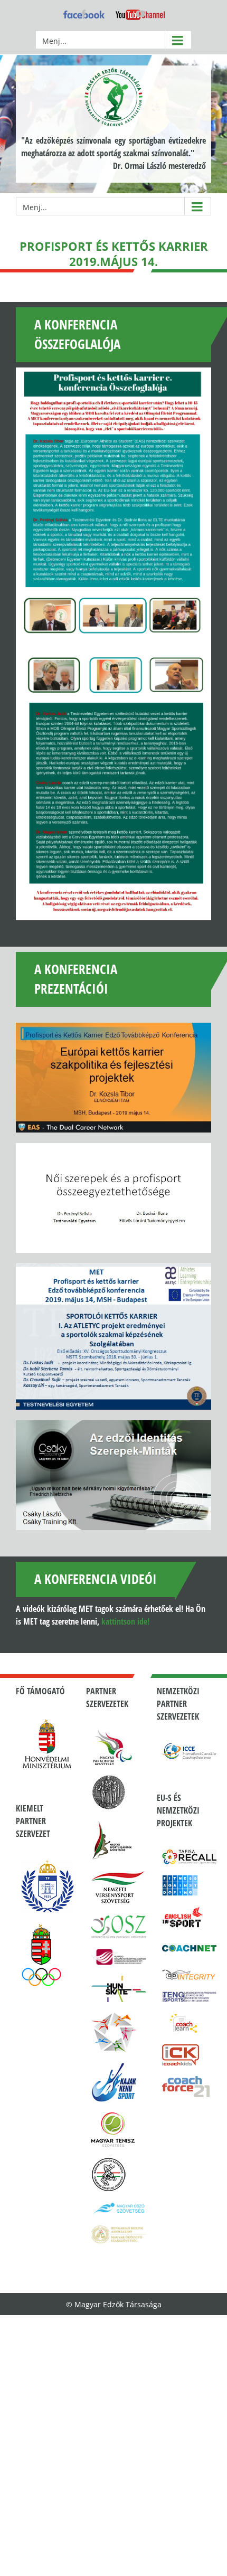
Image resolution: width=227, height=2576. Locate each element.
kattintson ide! (125, 1621)
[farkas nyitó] (113, 1337)
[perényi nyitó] (113, 1198)
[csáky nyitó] (113, 1475)
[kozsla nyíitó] (113, 1078)
